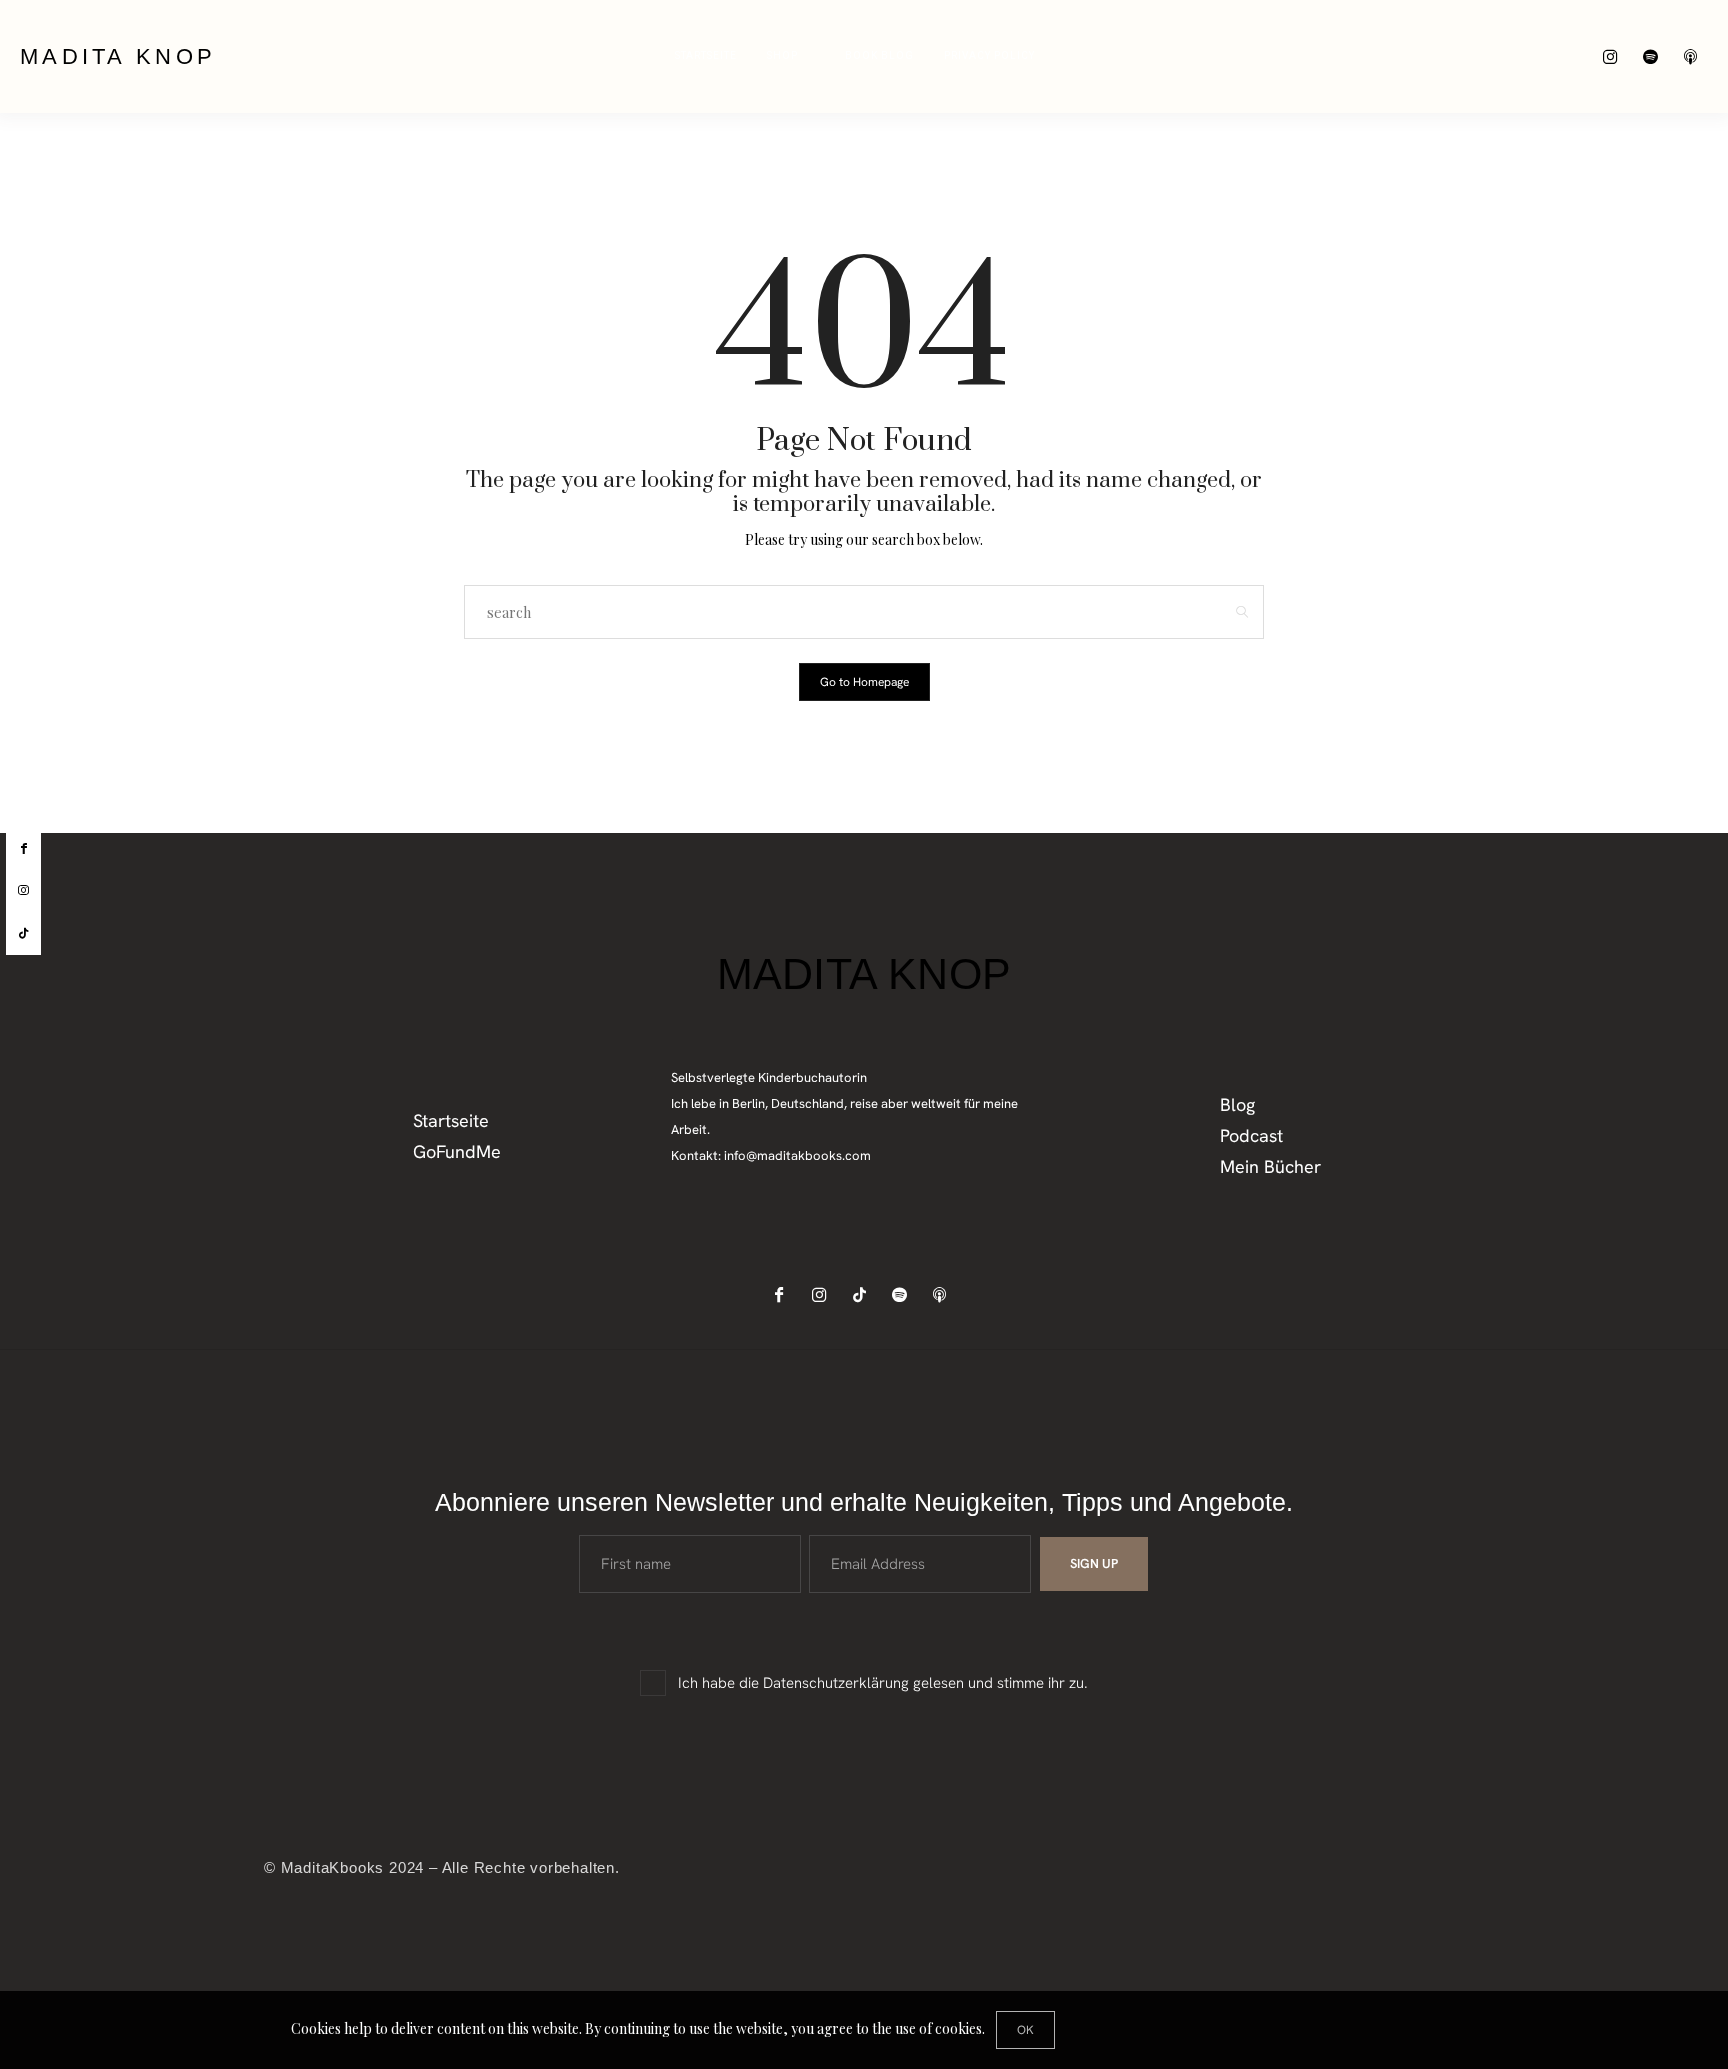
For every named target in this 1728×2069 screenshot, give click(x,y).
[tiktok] (23, 934)
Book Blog (879, 56)
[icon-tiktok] (864, 1294)
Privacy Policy (989, 56)
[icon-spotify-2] (1655, 56)
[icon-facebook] (784, 1294)
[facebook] (23, 849)
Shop (782, 56)
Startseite (706, 56)
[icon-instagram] (1615, 56)
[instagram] (23, 891)
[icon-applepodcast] (1695, 56)
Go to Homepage (864, 682)
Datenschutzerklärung (836, 1683)
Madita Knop (118, 56)
